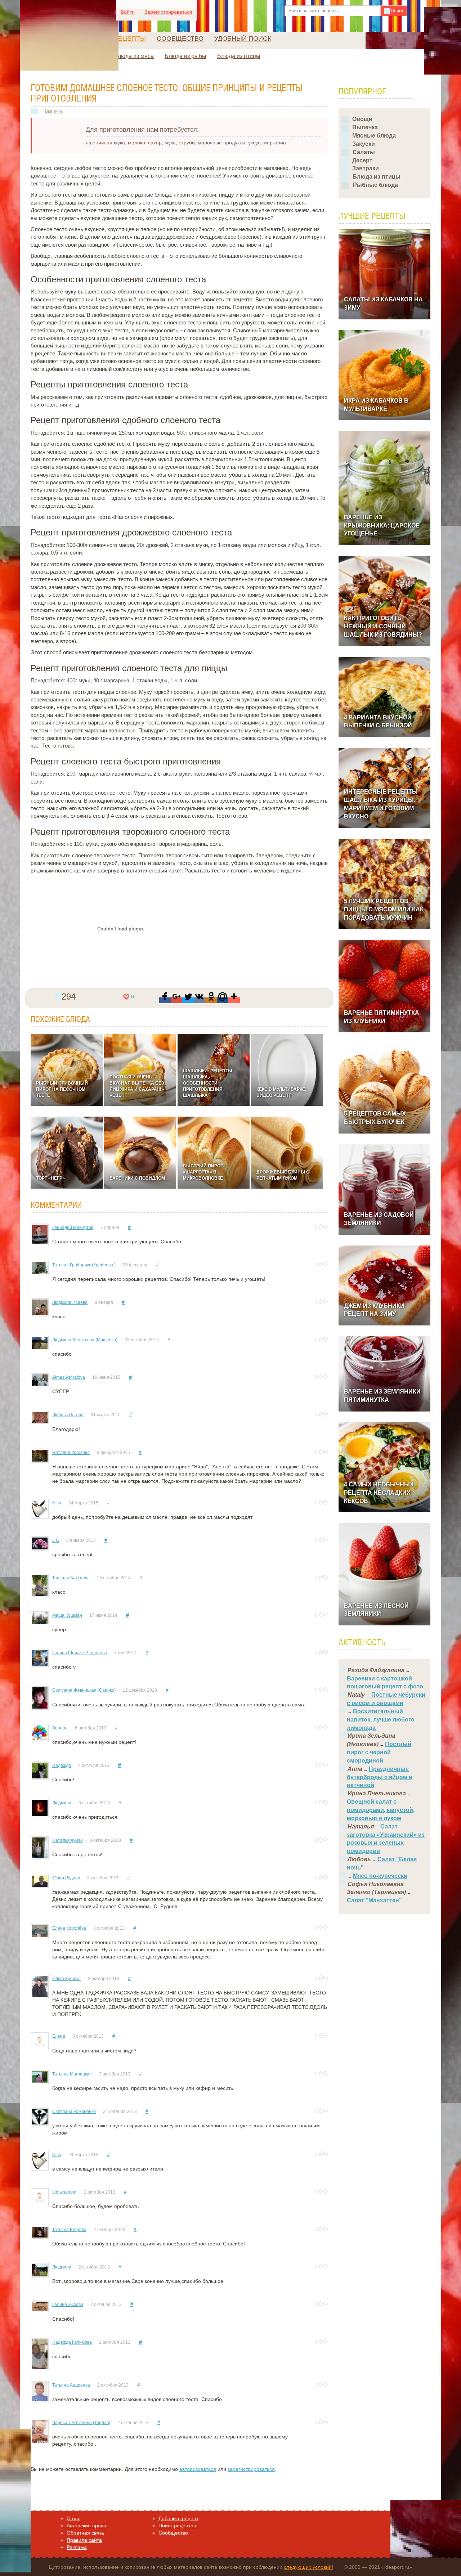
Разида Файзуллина (376, 1670)
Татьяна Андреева (71, 2385)
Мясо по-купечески (380, 1876)
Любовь (359, 1859)
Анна (355, 1769)
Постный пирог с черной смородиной (379, 1752)
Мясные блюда (374, 136)
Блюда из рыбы (185, 56)
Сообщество (180, 39)
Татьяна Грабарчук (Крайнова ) (84, 1265)
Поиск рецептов (177, 2526)
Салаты (364, 152)
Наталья (361, 1826)
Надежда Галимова (72, 2342)
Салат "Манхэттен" (374, 1900)
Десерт (362, 160)
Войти (128, 12)
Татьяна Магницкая (72, 2074)
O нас (73, 2518)
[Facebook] (165, 1000)
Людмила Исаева (70, 1302)
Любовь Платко (68, 1415)
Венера (60, 1728)
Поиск (396, 11)
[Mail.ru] (223, 1000)
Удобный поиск (243, 39)
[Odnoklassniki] (211, 1000)
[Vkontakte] (200, 1000)
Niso (57, 1503)
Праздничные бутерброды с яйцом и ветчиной (380, 1777)
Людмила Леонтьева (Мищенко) (85, 1340)
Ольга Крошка (66, 1979)
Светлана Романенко (74, 2111)
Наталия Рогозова (71, 1453)
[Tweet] (188, 1000)
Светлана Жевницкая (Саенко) (84, 1690)
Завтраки (366, 168)
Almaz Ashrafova (69, 1377)
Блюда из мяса (134, 56)
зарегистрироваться (251, 2469)
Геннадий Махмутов (73, 1228)
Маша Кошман (67, 1615)
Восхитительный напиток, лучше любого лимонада (381, 1720)
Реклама (77, 2547)
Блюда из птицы (239, 56)
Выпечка (54, 111)
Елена (59, 2036)
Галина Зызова (68, 2305)
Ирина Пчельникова (377, 1793)
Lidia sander (64, 2192)
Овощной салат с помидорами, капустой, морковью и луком (381, 1810)
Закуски (364, 144)
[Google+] (176, 1000)
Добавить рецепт (178, 2518)
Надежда (62, 1765)
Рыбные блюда (375, 185)
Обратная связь (85, 2533)
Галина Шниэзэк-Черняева (80, 1653)
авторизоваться (198, 2469)
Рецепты (130, 39)
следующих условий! (308, 2567)
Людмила (62, 1803)
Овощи (362, 119)
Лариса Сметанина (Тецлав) (81, 2423)
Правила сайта (84, 2540)
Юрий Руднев (66, 1878)
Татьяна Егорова (69, 2230)
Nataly (356, 1695)
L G (56, 1540)
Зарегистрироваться (168, 12)
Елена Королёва (69, 1928)
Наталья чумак (67, 1840)
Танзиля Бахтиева (71, 1578)
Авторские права (86, 2526)
